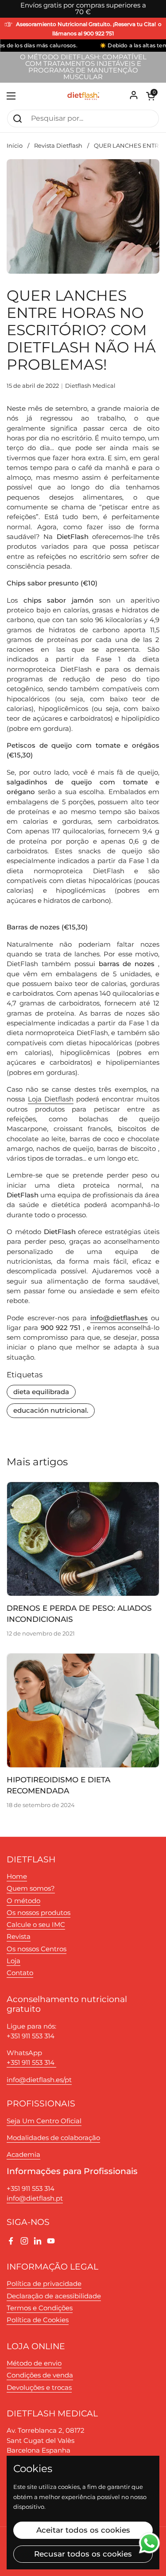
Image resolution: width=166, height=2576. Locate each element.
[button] (151, 96)
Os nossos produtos (39, 1913)
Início (15, 146)
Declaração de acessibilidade (54, 2296)
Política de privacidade (44, 2284)
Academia (23, 2155)
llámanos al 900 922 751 (83, 34)
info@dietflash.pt (35, 2198)
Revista (19, 1937)
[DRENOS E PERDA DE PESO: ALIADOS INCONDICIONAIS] (83, 1539)
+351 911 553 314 (31, 2063)
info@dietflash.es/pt (39, 2080)
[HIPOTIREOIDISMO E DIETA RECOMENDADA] (83, 1710)
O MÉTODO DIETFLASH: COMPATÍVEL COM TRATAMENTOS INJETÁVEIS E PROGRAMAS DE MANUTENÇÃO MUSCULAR (83, 67)
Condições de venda (40, 2375)
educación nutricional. (51, 1410)
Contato (20, 1973)
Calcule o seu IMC (36, 1925)
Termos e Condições (40, 2308)
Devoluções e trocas (39, 2388)
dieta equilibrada (41, 1392)
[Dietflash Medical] (83, 96)
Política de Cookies (38, 2320)
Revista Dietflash (58, 146)
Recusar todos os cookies (83, 2554)
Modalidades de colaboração (53, 2138)
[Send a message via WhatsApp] (149, 2543)
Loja (14, 1961)
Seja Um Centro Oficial (44, 2121)
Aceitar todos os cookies (83, 2530)
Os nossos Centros (37, 1949)
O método (23, 1901)
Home (17, 1877)
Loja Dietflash (51, 1099)
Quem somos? (31, 1888)
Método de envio (34, 2363)
